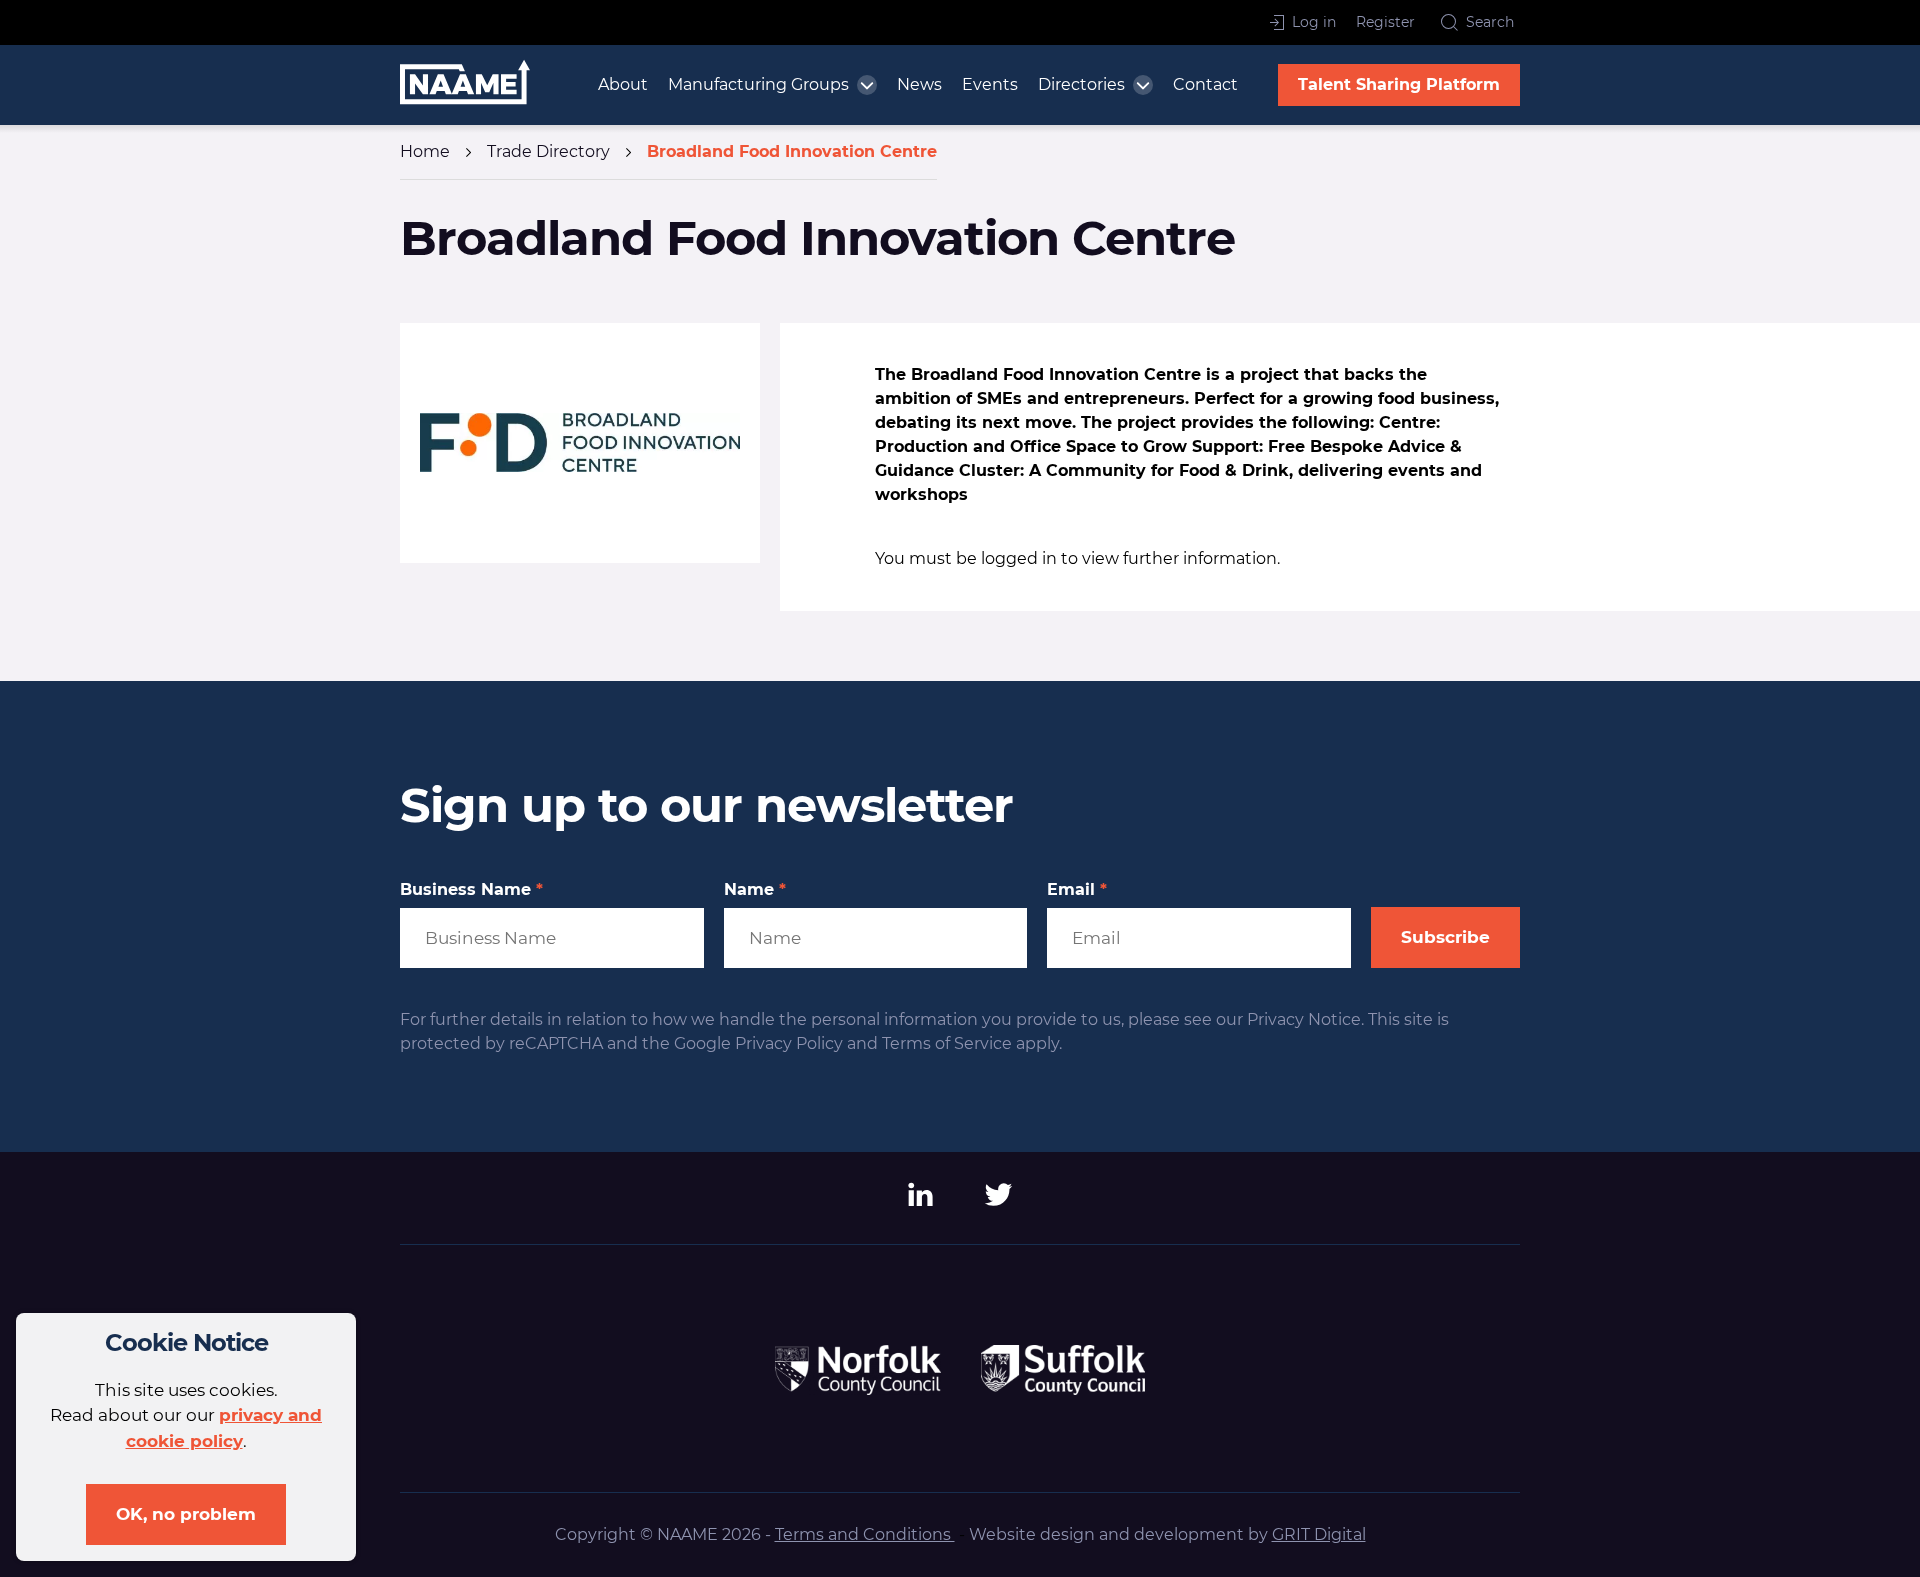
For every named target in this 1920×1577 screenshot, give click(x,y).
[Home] (465, 85)
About (623, 84)
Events (990, 84)
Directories (1081, 84)
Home (425, 151)
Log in (1314, 22)
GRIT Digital (1319, 1534)
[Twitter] (998, 1201)
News (919, 84)
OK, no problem (186, 1514)
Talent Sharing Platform (1399, 84)
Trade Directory (548, 151)
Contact (1205, 84)
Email (1077, 890)
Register (1385, 22)
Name (755, 890)
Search (1490, 22)
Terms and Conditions (865, 1534)
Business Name (471, 890)
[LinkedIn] (921, 1201)
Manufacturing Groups (758, 84)
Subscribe (1445, 937)
